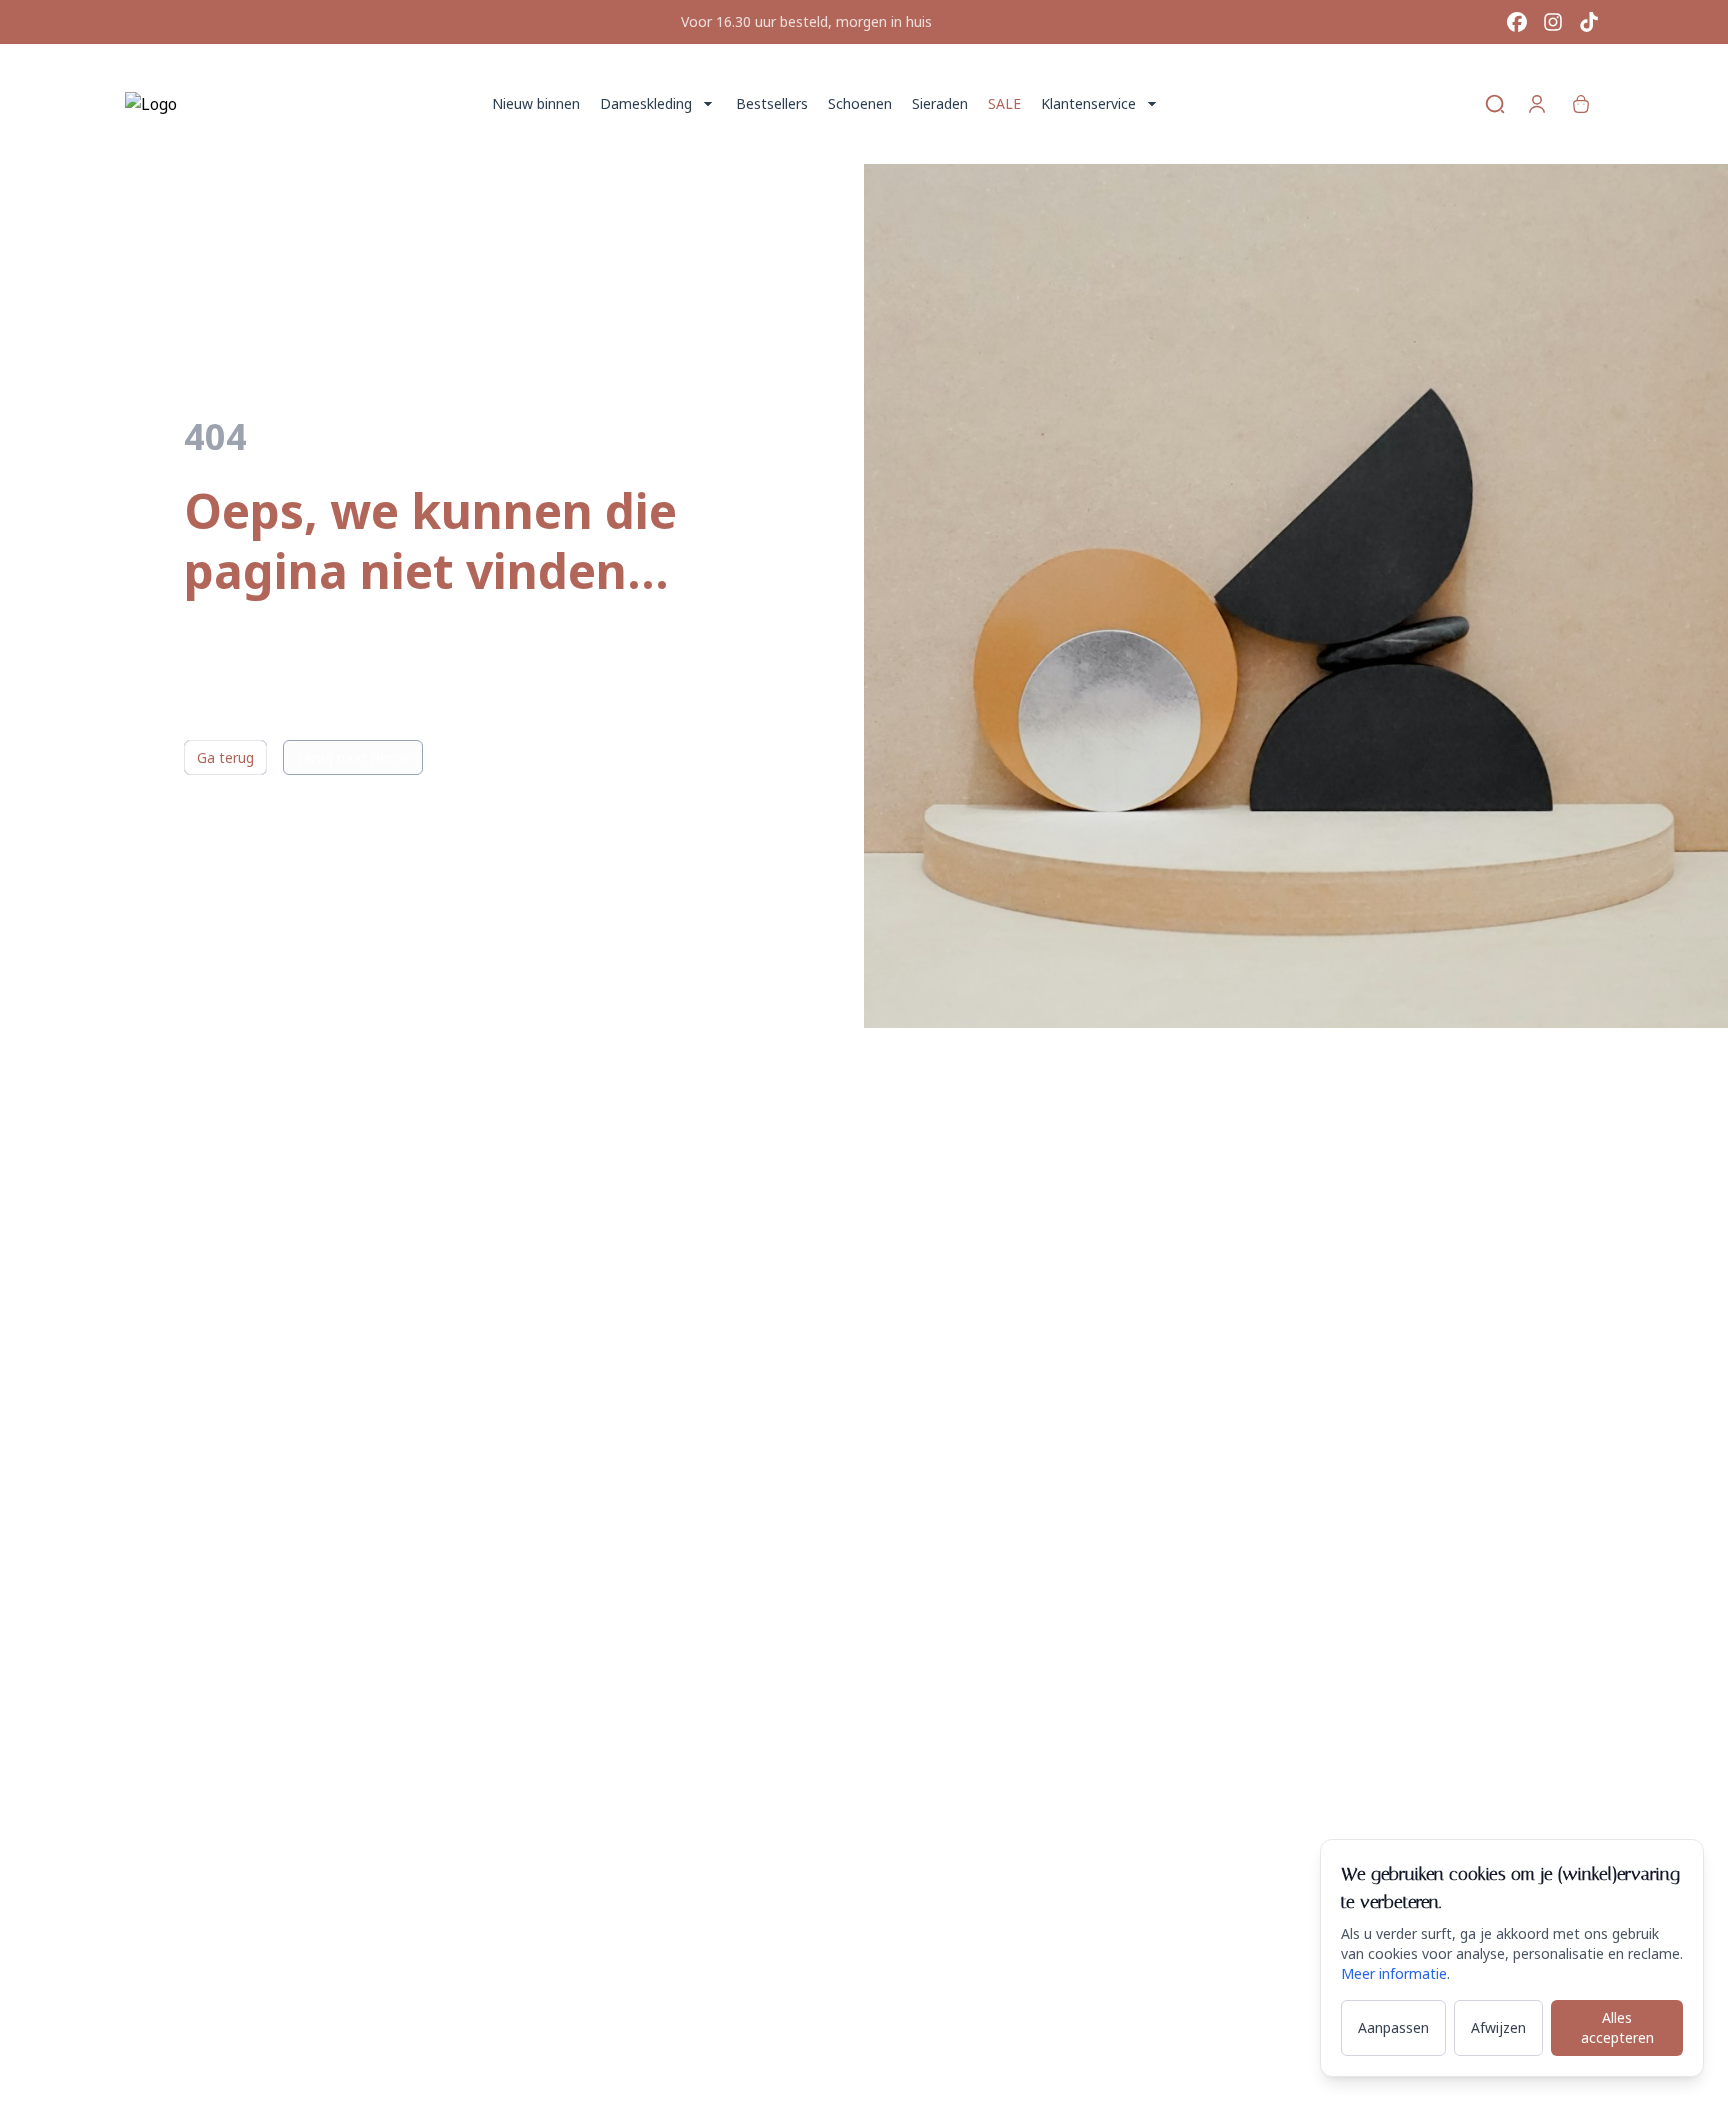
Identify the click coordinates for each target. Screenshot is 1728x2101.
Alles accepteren (1617, 2027)
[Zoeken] (1495, 104)
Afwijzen (1498, 2027)
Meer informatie (1394, 1973)
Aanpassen (1393, 2027)
